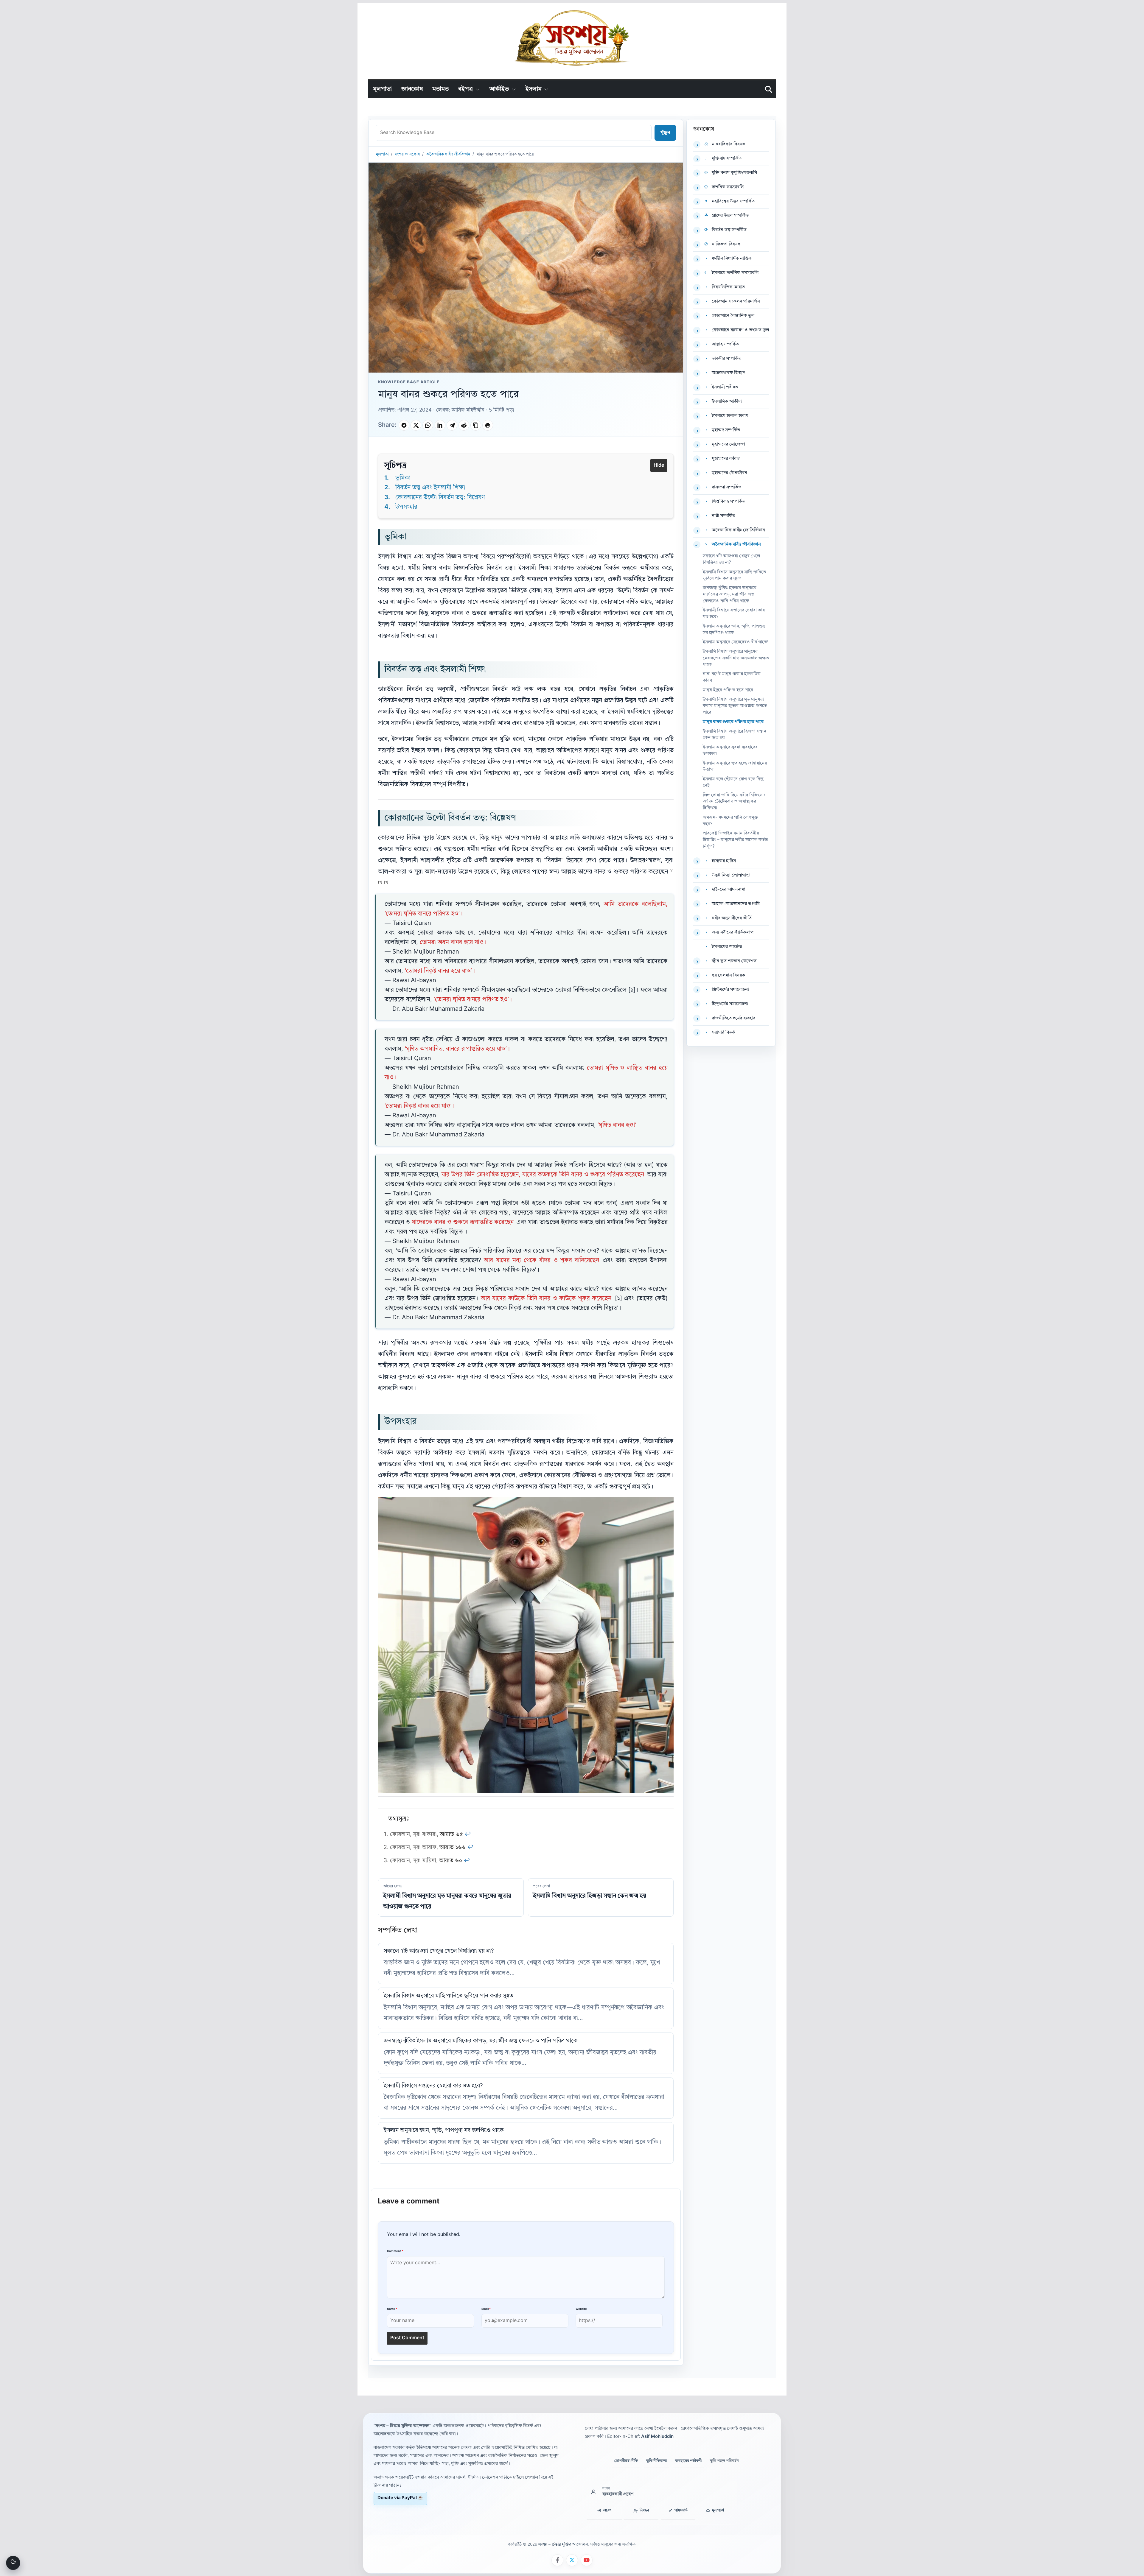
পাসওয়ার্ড (681, 2510)
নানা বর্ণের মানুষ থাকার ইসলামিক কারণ (732, 677)
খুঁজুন (665, 133)
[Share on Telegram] (452, 425)
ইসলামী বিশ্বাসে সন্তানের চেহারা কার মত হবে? (433, 2086)
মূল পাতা (718, 2510)
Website (581, 2309)
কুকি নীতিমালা (656, 2461)
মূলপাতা (382, 89)
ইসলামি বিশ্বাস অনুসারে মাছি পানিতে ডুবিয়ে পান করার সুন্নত (449, 1996)
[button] (476, 89)
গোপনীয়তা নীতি (626, 2461)
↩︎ (468, 1835)
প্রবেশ (607, 2510)
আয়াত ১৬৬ (453, 1848)
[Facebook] (557, 2560)
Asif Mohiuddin (657, 2437)
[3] (386, 882)
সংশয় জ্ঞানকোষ (407, 154)
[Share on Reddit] (464, 425)
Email (486, 2309)
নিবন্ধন (644, 2510)
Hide (659, 465)
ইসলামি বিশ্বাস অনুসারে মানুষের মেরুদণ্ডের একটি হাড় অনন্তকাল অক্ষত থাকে (736, 658)
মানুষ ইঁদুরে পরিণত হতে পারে (728, 690)
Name (392, 2309)
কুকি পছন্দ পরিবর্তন (724, 2461)
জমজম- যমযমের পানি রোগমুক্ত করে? (730, 821)
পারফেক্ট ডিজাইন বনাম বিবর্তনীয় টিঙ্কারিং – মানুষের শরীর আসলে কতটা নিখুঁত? (736, 840)
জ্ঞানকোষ (412, 89)
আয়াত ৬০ (451, 1861)
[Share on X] (416, 425)
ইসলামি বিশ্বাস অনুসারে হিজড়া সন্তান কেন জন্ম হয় (735, 735)
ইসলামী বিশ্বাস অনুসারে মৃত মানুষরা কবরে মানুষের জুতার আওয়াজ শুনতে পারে (735, 706)
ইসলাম (534, 89)
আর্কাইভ (499, 89)
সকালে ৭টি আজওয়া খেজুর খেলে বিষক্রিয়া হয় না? (439, 1951)
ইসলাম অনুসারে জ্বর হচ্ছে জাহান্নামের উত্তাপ (735, 767)
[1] (672, 871)
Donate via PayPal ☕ (400, 2498)
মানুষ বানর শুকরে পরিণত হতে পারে (733, 722)
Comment (395, 2251)
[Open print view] (488, 425)
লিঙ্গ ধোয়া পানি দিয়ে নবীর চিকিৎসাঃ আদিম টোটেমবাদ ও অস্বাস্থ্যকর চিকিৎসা (734, 802)
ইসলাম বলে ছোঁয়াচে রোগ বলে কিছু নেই (733, 782)
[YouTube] (587, 2560)
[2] (380, 882)
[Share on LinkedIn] (440, 425)
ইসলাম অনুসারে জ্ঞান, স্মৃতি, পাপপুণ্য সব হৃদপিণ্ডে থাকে (444, 2131)
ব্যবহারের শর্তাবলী (688, 2461)
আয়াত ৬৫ (451, 1835)
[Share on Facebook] (404, 425)
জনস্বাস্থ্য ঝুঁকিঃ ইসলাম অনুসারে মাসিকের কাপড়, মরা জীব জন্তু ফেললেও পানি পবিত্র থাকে (481, 2041)
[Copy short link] (476, 425)
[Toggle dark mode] (13, 2563)
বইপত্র (465, 89)
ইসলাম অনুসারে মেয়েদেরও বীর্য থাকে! (736, 642)
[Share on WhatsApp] (428, 425)
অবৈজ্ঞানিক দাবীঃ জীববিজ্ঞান (448, 154)
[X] (572, 2560)
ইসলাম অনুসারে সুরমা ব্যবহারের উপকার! (730, 751)
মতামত (440, 89)
